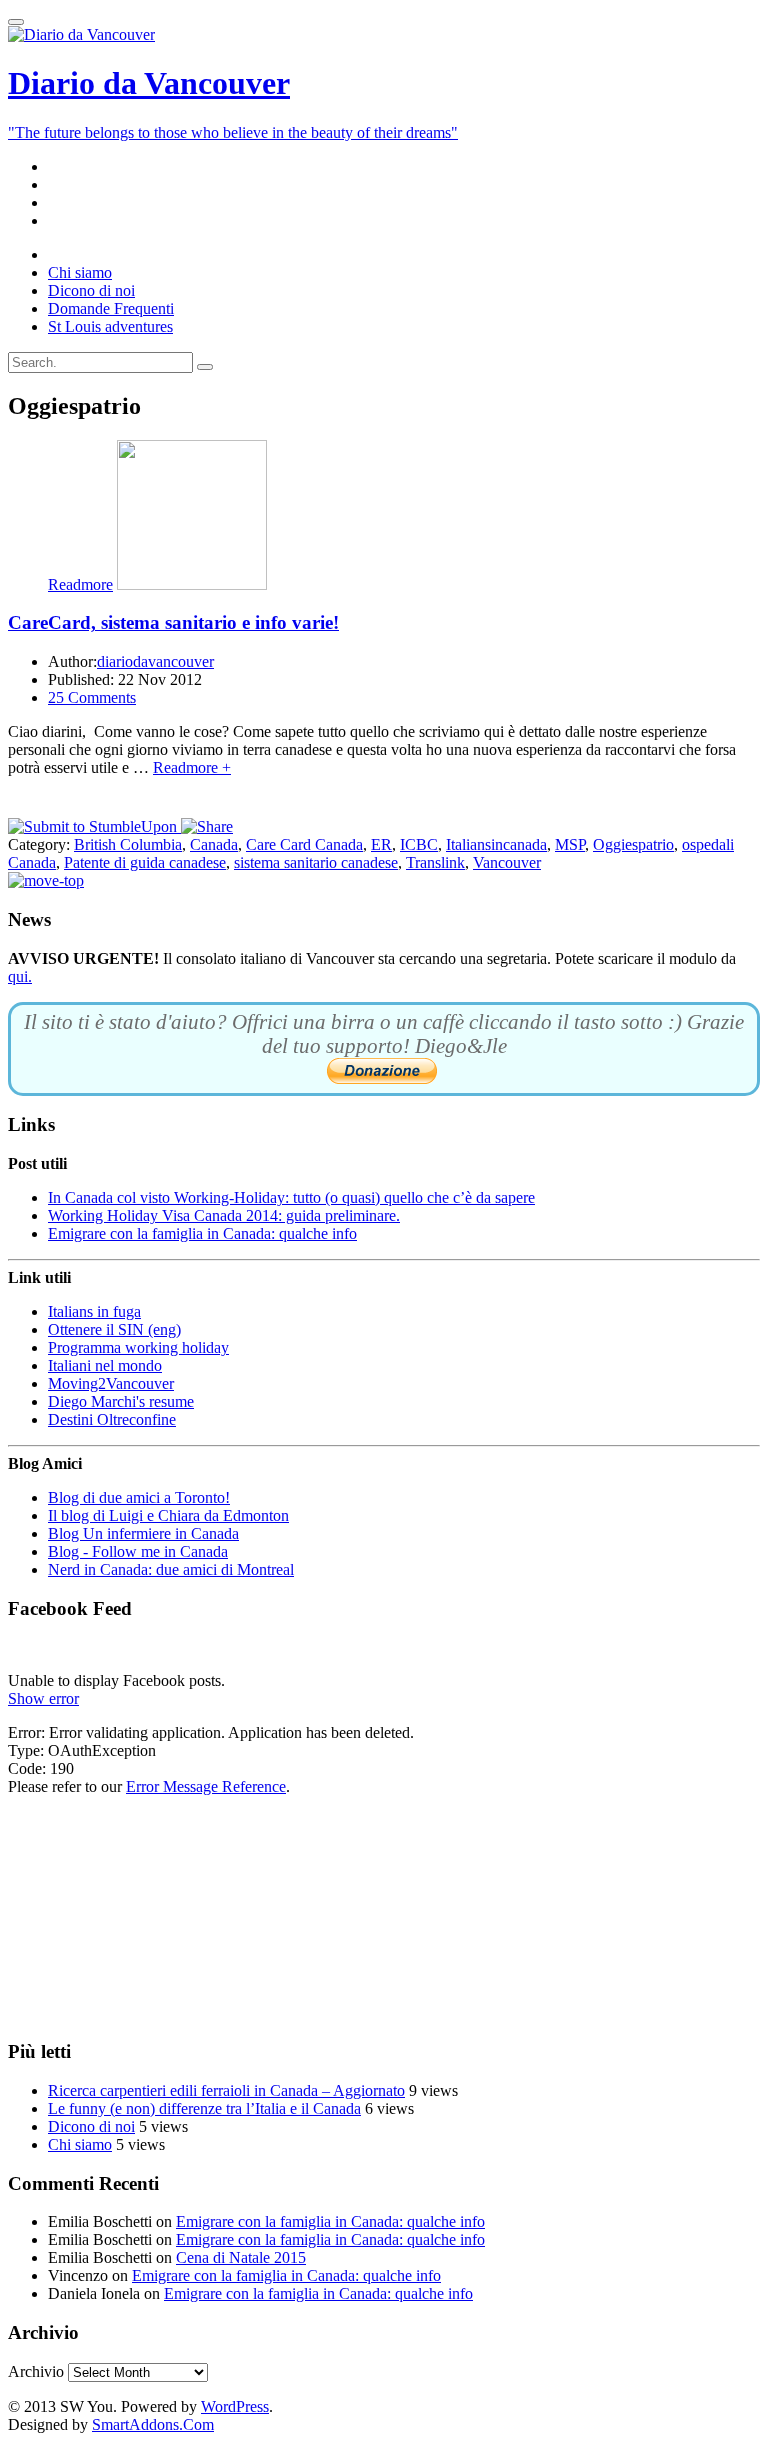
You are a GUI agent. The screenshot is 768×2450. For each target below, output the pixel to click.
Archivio (36, 2371)
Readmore (80, 584)
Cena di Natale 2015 (241, 2257)
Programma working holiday (138, 1347)
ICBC (419, 844)
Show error (43, 1698)
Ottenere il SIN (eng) (114, 1329)
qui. (20, 976)
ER (381, 844)
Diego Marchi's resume (121, 1401)
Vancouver (507, 862)
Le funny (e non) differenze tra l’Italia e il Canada (204, 2108)
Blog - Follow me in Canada (138, 1551)
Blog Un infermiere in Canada (143, 1533)
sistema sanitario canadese (316, 862)
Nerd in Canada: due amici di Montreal (171, 1569)
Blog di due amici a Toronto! (139, 1497)
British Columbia (128, 844)
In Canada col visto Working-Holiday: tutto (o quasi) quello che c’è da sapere (291, 1197)
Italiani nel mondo (105, 1365)
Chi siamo (80, 2144)
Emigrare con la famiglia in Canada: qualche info (202, 1233)
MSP (570, 844)
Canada (214, 844)
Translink (435, 862)
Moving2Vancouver (111, 1383)
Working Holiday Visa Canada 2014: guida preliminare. (224, 1215)
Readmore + (192, 767)
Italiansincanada (496, 844)
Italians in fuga (94, 1311)
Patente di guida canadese (145, 862)
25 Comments (92, 697)
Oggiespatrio (633, 844)
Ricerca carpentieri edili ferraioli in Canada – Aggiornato (226, 2090)
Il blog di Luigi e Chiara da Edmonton (168, 1515)
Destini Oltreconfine (112, 1419)
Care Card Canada (304, 844)
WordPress (235, 2406)
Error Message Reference (206, 1786)
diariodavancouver (155, 661)
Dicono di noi (91, 2126)
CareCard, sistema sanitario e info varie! (173, 622)
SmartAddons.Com (153, 2424)
